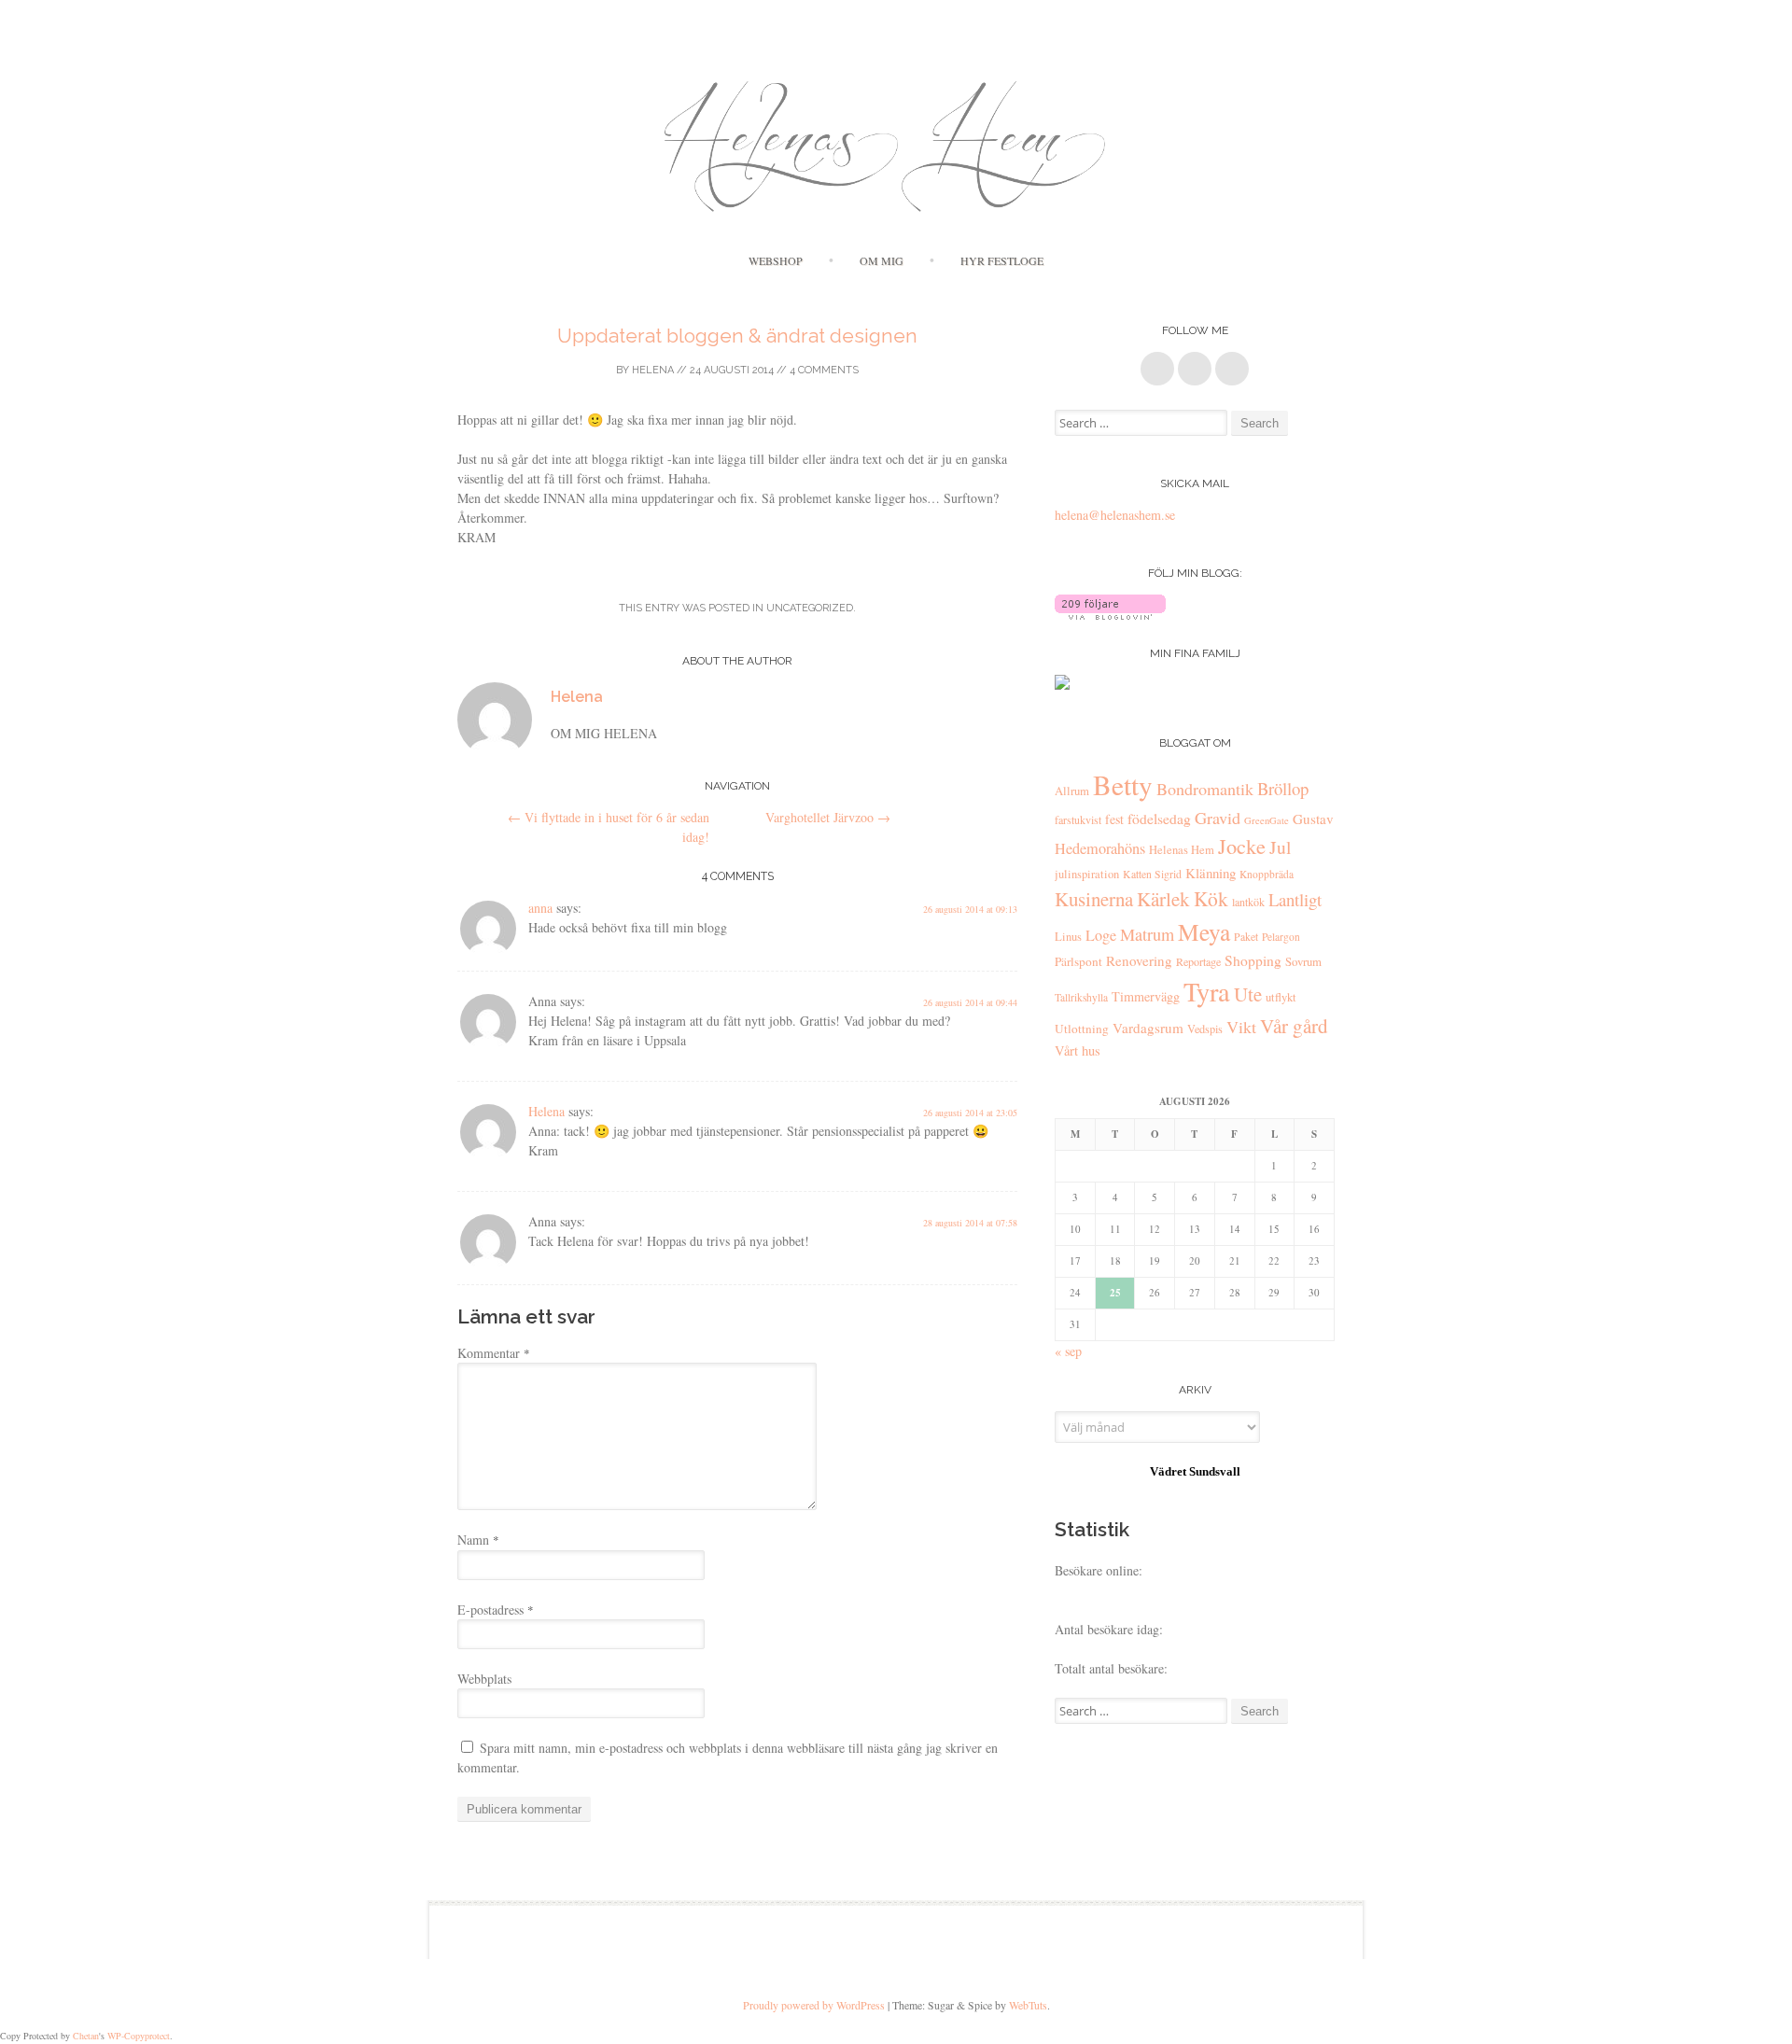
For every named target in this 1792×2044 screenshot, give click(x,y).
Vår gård (1294, 1026)
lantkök (1248, 902)
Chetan (86, 2036)
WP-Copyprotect (139, 2036)
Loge (1101, 935)
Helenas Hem (1182, 850)
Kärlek (1163, 899)
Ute (1248, 994)
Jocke (1242, 846)
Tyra (1207, 991)
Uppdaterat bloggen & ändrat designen (737, 336)
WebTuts (1028, 2005)
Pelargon (1281, 937)
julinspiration (1087, 874)
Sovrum (1303, 962)
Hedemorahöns (1100, 848)
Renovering (1139, 960)
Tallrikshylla (1081, 997)
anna (540, 908)
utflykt (1281, 997)
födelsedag (1159, 819)
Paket (1246, 937)
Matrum (1147, 934)
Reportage (1198, 961)
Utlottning (1082, 1029)
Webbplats (484, 1679)
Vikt (1241, 1027)
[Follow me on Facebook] (1157, 369)
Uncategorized (810, 608)
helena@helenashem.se (1115, 515)
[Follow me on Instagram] (1232, 369)
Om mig (882, 260)
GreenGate (1267, 820)
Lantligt (1295, 899)
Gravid (1218, 818)
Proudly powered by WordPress (814, 2005)
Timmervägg (1146, 996)
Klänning (1211, 873)
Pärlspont (1078, 961)
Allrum (1072, 791)
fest (1114, 819)
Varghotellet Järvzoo (828, 817)
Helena (653, 370)
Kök (1211, 898)
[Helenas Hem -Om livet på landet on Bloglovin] (1110, 615)
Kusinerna (1094, 899)
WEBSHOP (776, 260)
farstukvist (1078, 819)
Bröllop (1283, 788)
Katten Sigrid (1152, 874)
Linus (1068, 937)
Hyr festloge (1002, 260)
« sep (1068, 1351)
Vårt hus (1078, 1050)
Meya (1204, 931)
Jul (1280, 847)
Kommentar (494, 1353)
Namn (478, 1540)
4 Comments (824, 370)
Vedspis (1205, 1029)
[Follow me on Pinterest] (1195, 369)
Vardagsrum (1148, 1028)
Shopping (1253, 960)
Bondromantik (1205, 789)
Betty (1123, 784)
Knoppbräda (1267, 874)
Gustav (1313, 819)
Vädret (1168, 1471)
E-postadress (496, 1610)
